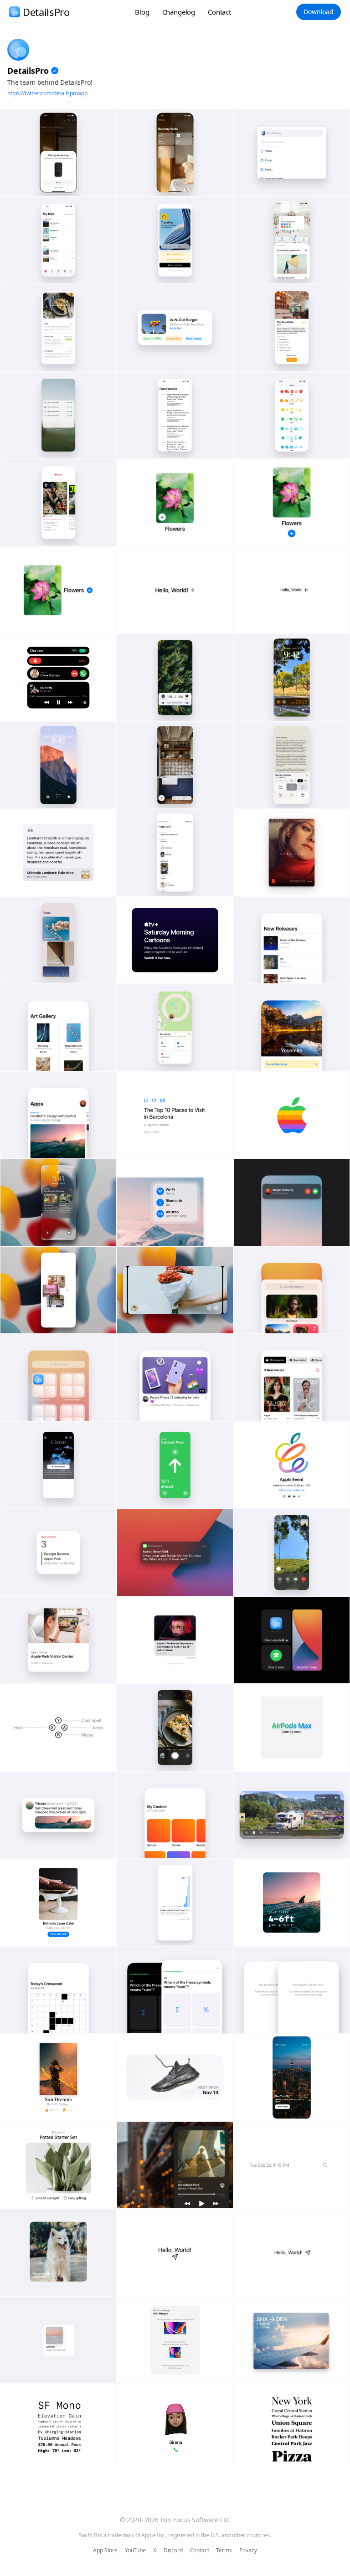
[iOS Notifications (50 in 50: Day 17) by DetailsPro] (175, 1553)
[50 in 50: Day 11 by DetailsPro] (58, 1728)
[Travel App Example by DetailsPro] (292, 2340)
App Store (105, 2550)
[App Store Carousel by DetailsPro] (58, 1115)
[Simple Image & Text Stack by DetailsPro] (58, 1902)
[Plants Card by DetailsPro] (58, 2165)
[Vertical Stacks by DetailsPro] (175, 2427)
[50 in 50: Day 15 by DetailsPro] (58, 1640)
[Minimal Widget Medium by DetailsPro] (175, 2077)
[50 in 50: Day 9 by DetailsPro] (292, 1728)
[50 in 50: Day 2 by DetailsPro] (292, 1902)
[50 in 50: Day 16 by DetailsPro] (292, 1553)
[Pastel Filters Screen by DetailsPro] (58, 940)
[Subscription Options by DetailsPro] (58, 328)
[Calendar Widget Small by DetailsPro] (58, 1553)
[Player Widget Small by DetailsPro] (58, 2340)
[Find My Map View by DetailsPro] (175, 1028)
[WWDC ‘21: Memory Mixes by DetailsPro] (175, 1290)
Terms (224, 2550)
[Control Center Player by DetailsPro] (175, 2165)
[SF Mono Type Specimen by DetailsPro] (58, 2427)
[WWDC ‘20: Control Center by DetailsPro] (175, 1203)
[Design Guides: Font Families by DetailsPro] (175, 415)
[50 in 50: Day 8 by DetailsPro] (58, 1815)
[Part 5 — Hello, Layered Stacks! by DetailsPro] (175, 503)
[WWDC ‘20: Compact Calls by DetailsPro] (292, 1203)
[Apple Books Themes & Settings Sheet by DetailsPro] (292, 765)
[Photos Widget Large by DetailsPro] (58, 2252)
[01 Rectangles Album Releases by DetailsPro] (292, 940)
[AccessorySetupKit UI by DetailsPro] (58, 153)
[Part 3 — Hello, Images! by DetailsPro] (58, 590)
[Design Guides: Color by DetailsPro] (292, 415)
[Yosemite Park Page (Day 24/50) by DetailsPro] (292, 1028)
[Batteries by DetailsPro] (58, 415)
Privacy (248, 2550)
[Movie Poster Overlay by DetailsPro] (292, 853)
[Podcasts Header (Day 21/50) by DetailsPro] (58, 1465)
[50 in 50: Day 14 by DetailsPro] (175, 1640)
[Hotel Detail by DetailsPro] (292, 328)
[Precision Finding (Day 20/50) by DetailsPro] (175, 1465)
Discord (173, 2550)
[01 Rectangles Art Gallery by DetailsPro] (58, 1028)
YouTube (135, 2550)
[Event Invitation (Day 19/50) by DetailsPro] (292, 1465)
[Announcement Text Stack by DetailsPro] (175, 940)
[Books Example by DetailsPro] (58, 2077)
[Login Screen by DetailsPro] (175, 240)
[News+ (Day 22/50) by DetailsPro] (292, 1378)
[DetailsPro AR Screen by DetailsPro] (175, 765)
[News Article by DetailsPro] (175, 1115)
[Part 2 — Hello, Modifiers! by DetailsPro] (175, 590)
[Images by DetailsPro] (175, 2340)
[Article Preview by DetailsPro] (58, 853)
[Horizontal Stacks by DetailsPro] (292, 2165)
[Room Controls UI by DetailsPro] (175, 153)
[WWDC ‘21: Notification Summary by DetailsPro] (58, 1203)
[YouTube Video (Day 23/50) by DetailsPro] (175, 1378)
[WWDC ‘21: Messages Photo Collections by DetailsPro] (58, 1290)
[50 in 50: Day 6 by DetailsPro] (292, 1815)
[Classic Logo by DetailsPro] (292, 1115)
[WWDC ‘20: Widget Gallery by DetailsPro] (292, 1290)
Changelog (179, 12)
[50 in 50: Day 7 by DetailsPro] (175, 1815)
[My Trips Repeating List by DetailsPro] (58, 240)
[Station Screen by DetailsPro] (292, 240)
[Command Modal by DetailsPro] (292, 153)
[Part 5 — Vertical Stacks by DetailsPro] (175, 2252)
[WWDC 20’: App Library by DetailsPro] (58, 1378)
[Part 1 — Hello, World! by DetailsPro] (292, 590)
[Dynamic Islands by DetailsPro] (58, 678)
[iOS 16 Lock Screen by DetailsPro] (58, 765)
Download (319, 12)
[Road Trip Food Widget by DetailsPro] (175, 328)
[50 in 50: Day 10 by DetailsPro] (175, 1728)
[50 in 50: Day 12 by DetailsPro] (292, 1640)
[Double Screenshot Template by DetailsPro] (292, 1990)
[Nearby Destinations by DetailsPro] (292, 2077)
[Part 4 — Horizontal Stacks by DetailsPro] (292, 2252)
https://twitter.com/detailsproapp (47, 93)
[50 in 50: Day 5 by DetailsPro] (175, 1990)
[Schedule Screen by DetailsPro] (175, 853)
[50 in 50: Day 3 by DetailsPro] (58, 1990)
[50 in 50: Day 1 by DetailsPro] (175, 1902)
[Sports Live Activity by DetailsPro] (175, 678)
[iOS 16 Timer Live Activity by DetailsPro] (292, 678)
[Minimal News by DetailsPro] (58, 503)
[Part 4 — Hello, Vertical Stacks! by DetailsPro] (292, 503)
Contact (219, 12)
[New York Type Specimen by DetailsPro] (292, 2427)
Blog (142, 12)
